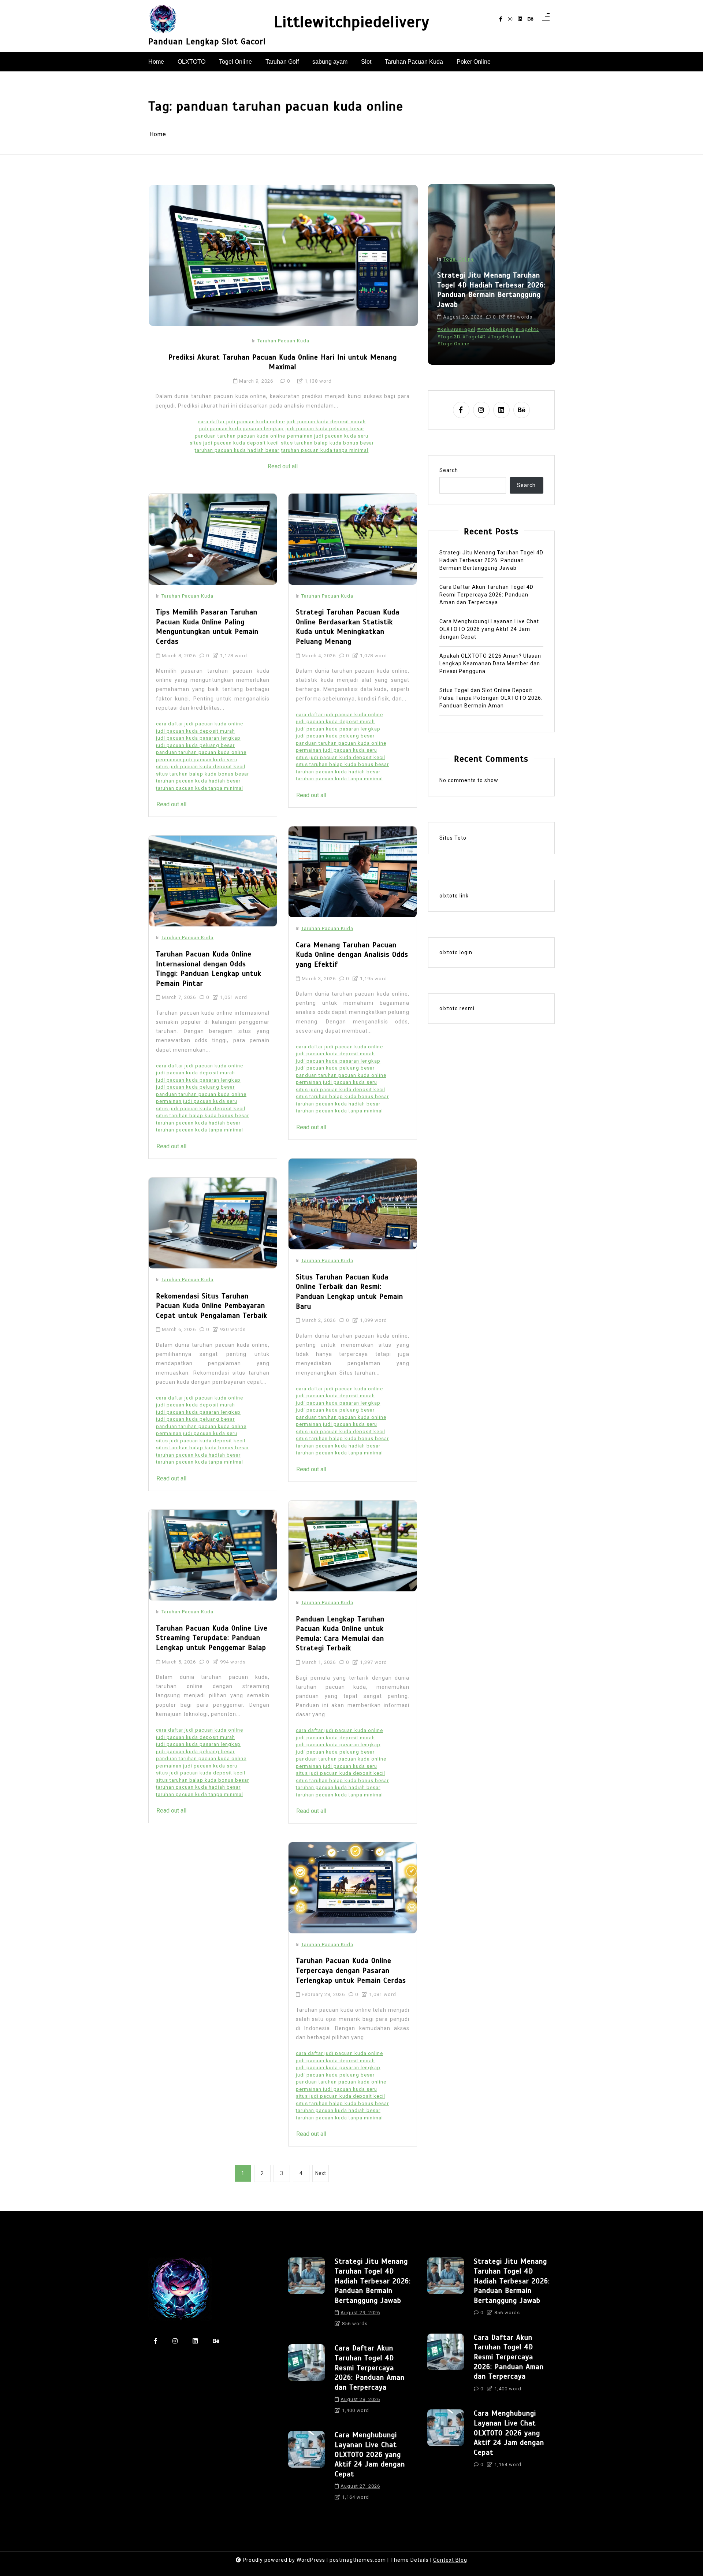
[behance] (531, 19)
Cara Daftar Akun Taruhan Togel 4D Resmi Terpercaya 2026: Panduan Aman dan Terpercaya (492, 295)
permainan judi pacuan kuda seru (328, 436)
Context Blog (450, 2560)
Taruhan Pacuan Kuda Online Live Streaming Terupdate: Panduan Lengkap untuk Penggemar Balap (212, 1638)
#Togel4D (474, 337)
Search (449, 470)
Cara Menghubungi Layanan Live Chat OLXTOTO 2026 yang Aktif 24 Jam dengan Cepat (489, 629)
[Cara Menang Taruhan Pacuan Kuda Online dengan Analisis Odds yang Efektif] (353, 872)
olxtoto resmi (457, 1008)
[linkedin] (520, 19)
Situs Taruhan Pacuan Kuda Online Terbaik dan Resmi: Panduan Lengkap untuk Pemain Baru (349, 1292)
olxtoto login (456, 952)
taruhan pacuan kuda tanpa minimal (325, 450)
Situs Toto (453, 838)
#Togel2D (527, 329)
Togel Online (235, 62)
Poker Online (474, 62)
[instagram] (510, 19)
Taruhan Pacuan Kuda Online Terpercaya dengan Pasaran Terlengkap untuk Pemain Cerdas (351, 1970)
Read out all (283, 466)
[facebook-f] (501, 19)
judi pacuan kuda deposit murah (326, 422)
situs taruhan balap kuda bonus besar (327, 443)
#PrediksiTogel (495, 329)
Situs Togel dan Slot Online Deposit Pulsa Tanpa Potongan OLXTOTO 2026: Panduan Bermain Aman (491, 698)
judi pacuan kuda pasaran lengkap (241, 429)
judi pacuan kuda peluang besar (325, 429)
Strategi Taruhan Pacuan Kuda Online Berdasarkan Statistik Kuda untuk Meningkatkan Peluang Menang (348, 627)
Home (156, 62)
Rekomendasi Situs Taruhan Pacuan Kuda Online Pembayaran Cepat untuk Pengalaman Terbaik (212, 1306)
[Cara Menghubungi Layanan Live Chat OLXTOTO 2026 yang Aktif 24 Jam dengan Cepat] (306, 2468)
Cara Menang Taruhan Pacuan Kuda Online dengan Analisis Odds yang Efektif (352, 955)
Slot (366, 62)
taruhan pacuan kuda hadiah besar (237, 450)
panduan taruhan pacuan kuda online (240, 436)
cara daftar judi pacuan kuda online (241, 422)
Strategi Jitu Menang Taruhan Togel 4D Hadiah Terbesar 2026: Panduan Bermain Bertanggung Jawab (491, 560)
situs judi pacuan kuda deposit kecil (234, 443)
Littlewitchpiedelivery (352, 22)
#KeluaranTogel (456, 329)
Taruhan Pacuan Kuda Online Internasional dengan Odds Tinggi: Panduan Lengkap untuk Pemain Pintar (209, 969)
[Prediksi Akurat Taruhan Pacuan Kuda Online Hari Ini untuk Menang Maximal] (283, 255)
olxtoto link (454, 895)
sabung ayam (330, 62)
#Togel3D (449, 337)
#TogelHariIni (504, 337)
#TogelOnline (453, 344)
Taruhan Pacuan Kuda (414, 62)
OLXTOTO (191, 62)
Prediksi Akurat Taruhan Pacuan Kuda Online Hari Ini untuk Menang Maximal (283, 362)
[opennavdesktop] (546, 19)
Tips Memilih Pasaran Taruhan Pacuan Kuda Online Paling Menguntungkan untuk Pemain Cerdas (207, 627)
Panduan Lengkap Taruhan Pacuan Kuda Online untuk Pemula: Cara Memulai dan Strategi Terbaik (340, 1634)
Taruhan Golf (282, 62)
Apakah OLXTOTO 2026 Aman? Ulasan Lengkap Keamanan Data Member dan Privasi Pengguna (490, 663)
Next (321, 2173)
